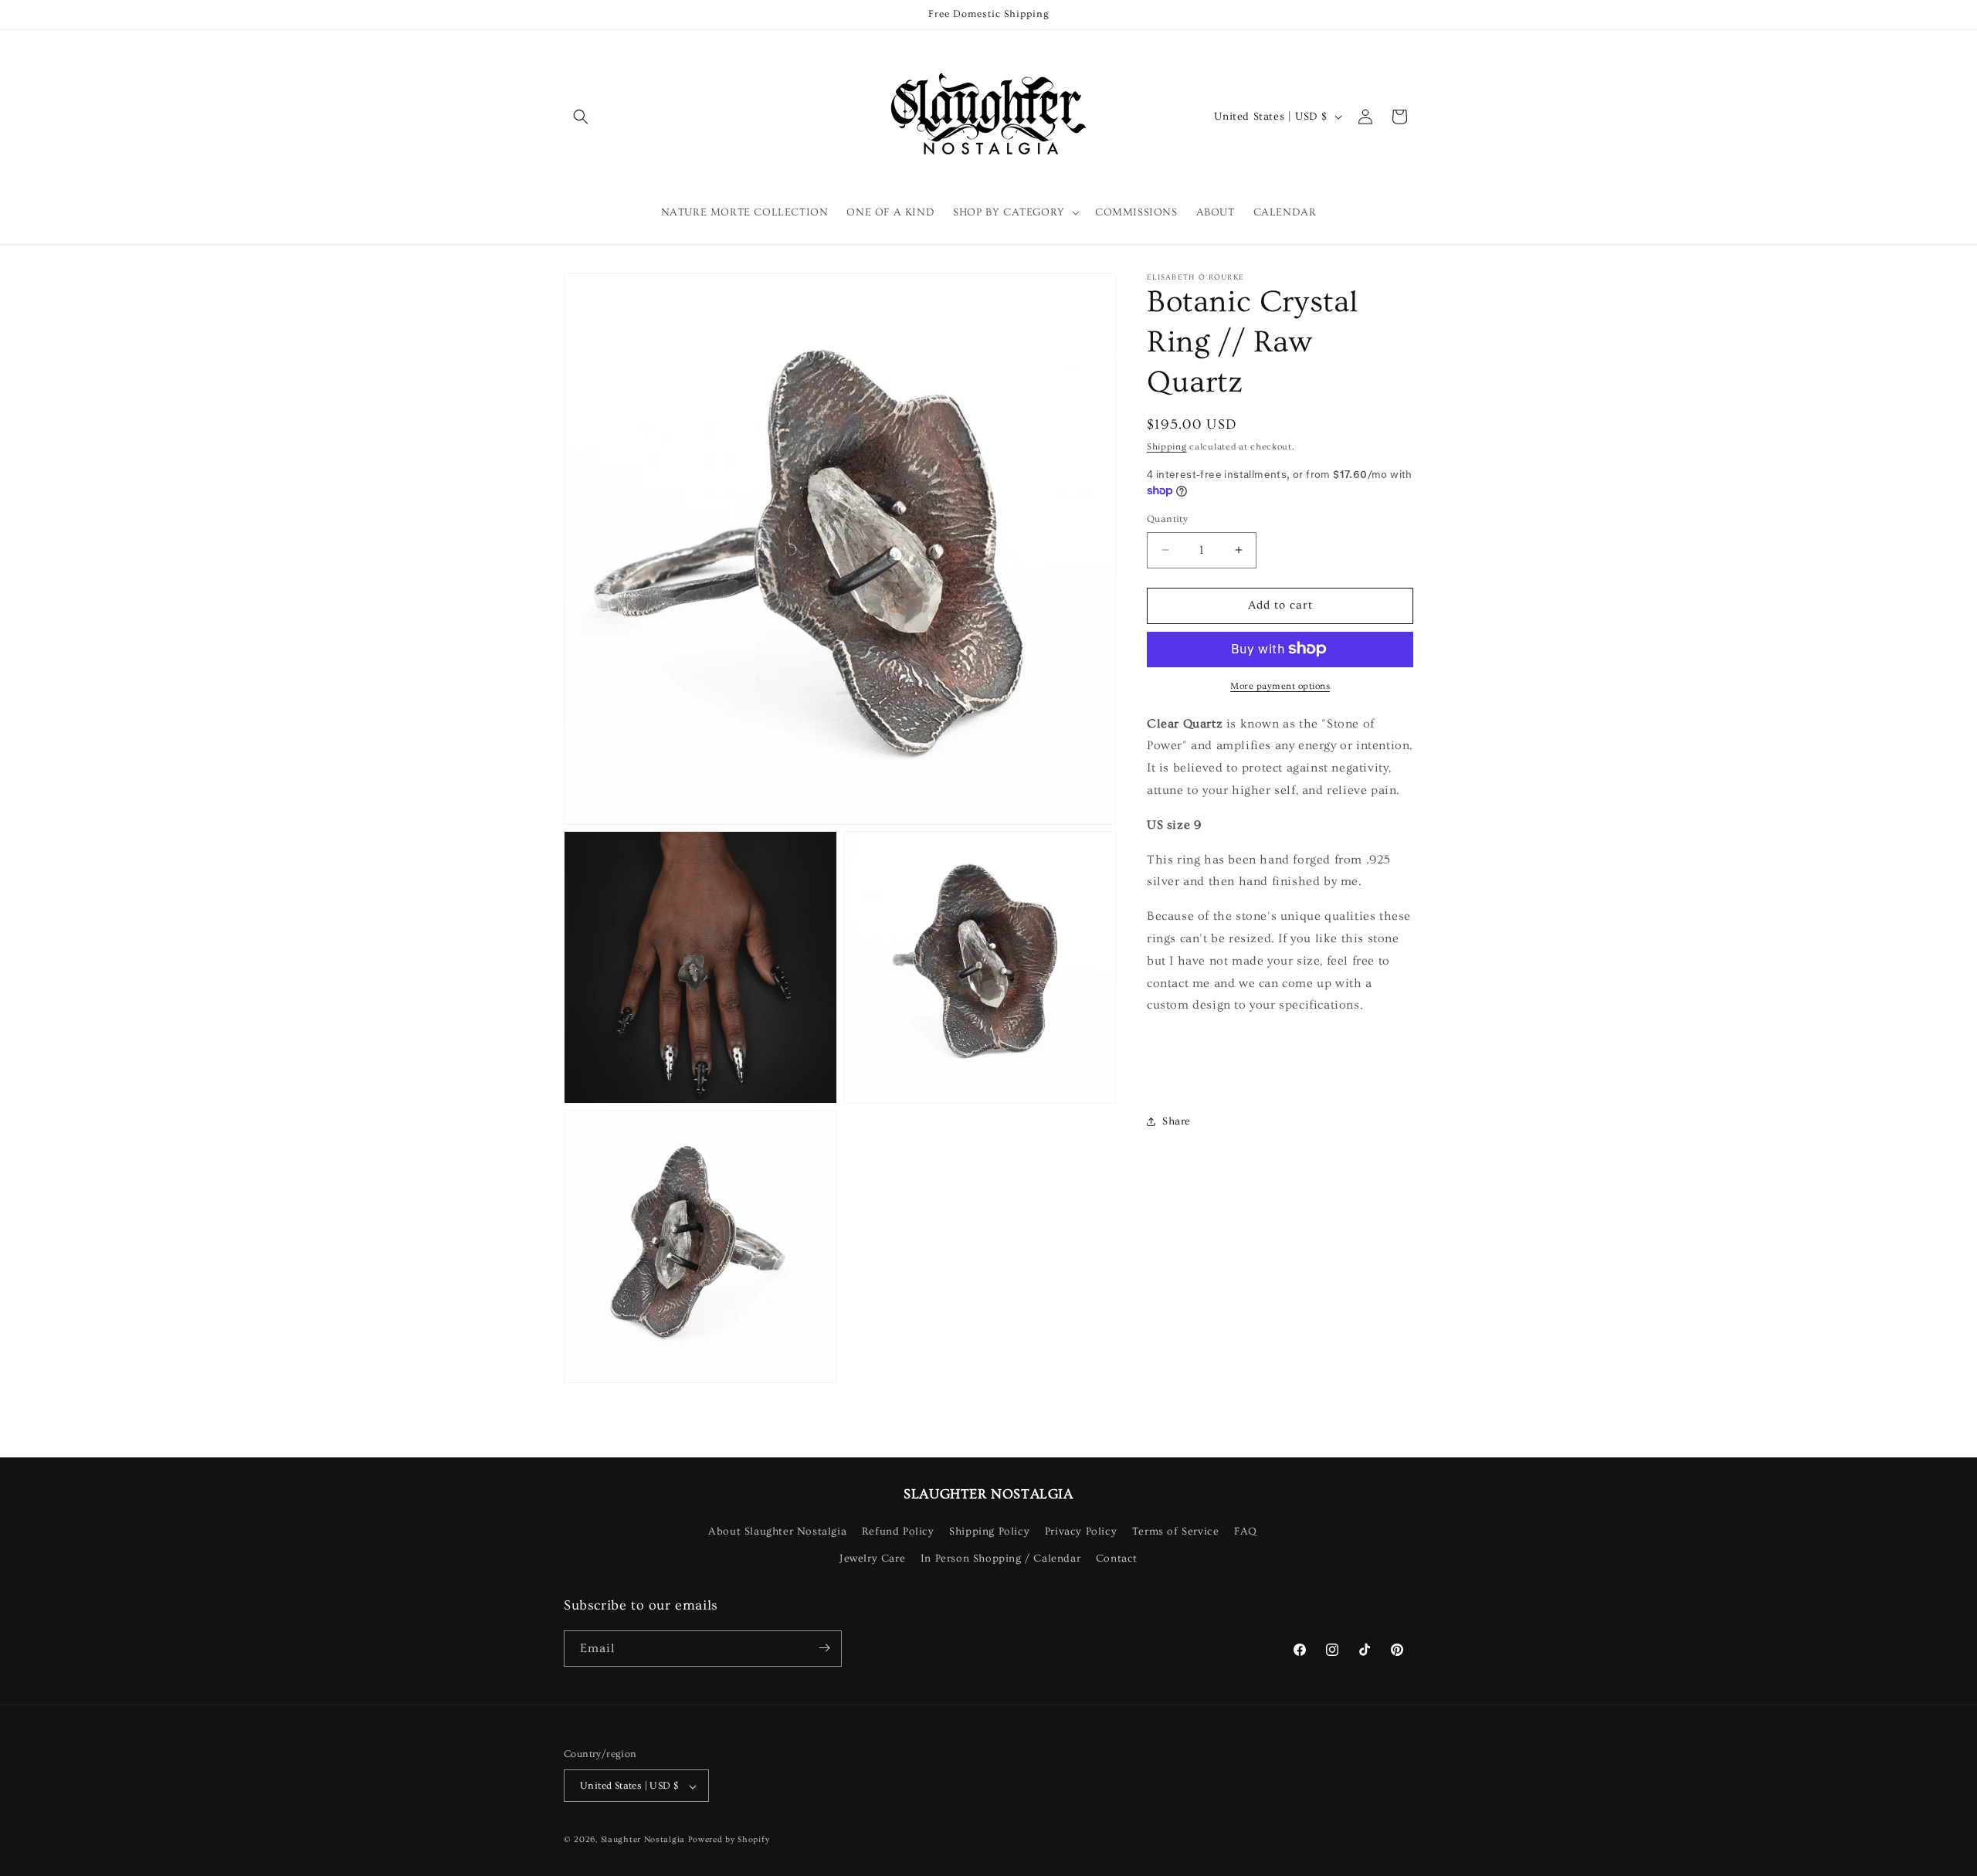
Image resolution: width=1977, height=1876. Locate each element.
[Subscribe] (824, 1648)
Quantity (1167, 519)
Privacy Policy (1081, 1532)
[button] (581, 117)
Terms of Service (1176, 1532)
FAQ (1246, 1532)
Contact (1117, 1559)
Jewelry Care (872, 1559)
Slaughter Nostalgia (643, 1840)
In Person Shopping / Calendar (1000, 1559)
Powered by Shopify (729, 1840)
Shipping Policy (989, 1532)
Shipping (1167, 447)
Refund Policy (898, 1532)
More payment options (1280, 685)
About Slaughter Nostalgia (777, 1532)
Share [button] (1177, 1121)
